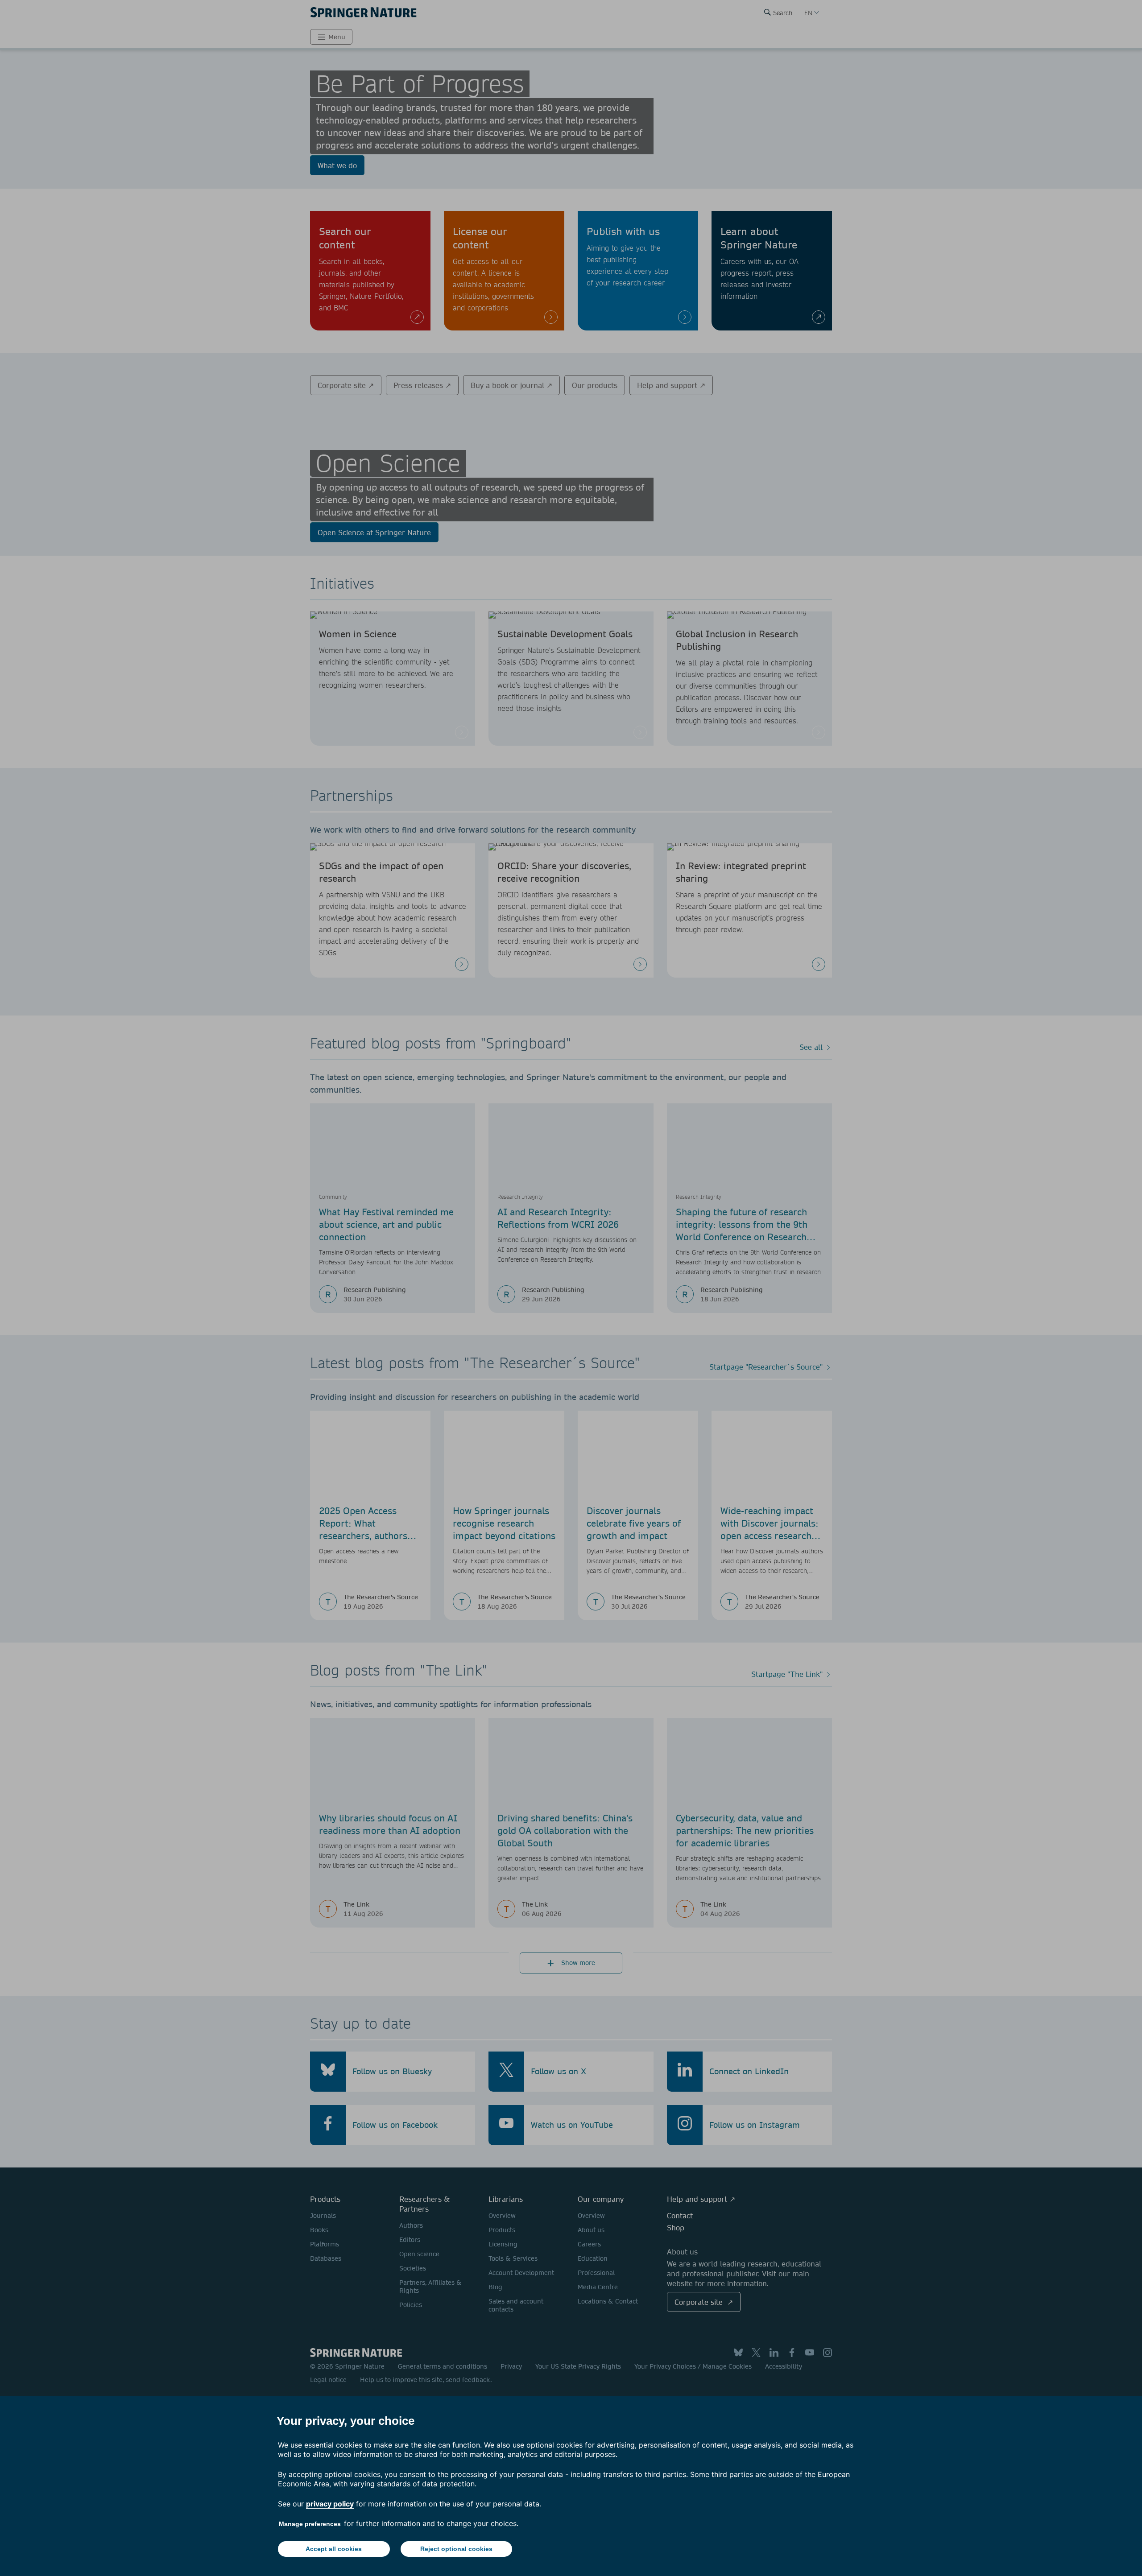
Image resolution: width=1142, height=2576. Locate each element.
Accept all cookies (334, 2549)
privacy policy (330, 2504)
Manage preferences (310, 2524)
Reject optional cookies (456, 2549)
